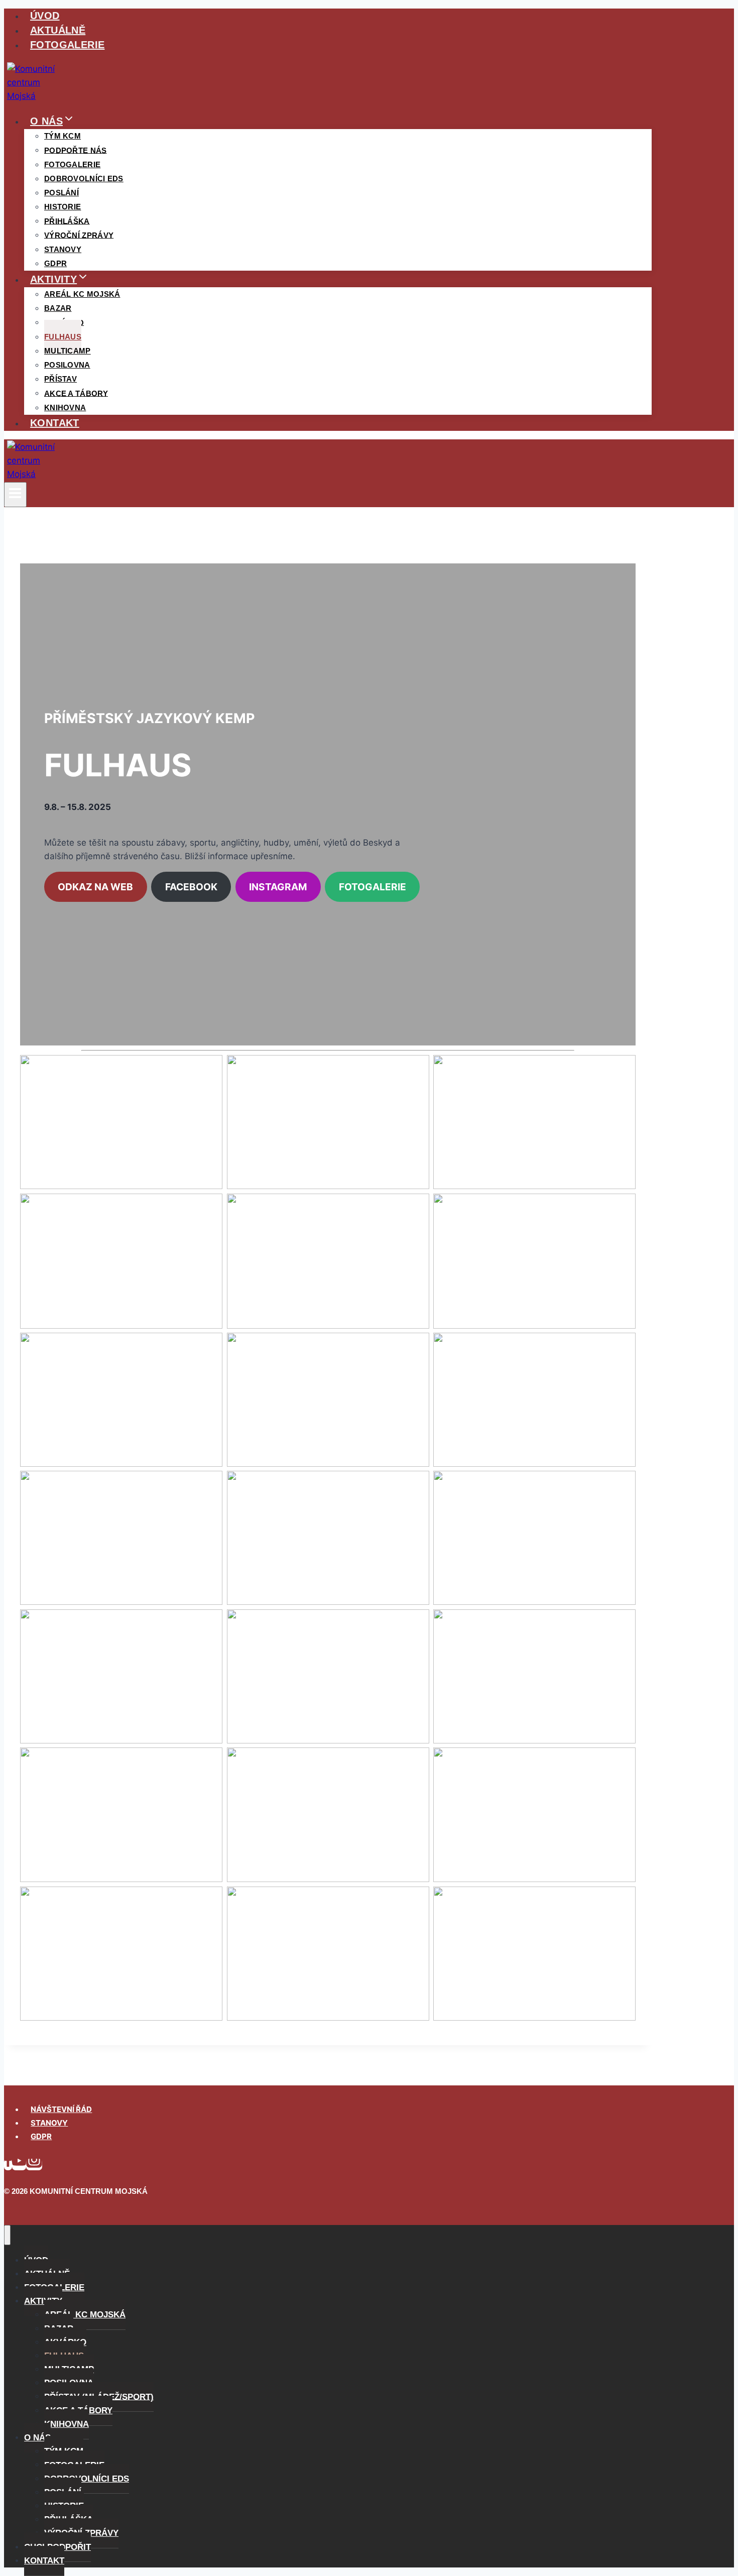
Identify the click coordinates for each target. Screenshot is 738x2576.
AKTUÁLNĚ (58, 30)
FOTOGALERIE (67, 45)
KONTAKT (55, 423)
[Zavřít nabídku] (7, 2235)
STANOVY (49, 2123)
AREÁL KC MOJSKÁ (82, 294)
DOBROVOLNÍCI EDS (84, 179)
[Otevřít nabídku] (15, 495)
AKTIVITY (43, 2301)
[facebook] (8, 2164)
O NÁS (37, 2438)
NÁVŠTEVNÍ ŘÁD (61, 2109)
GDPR (55, 263)
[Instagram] (34, 2164)
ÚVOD (45, 16)
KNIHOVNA (65, 407)
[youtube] (19, 2164)
